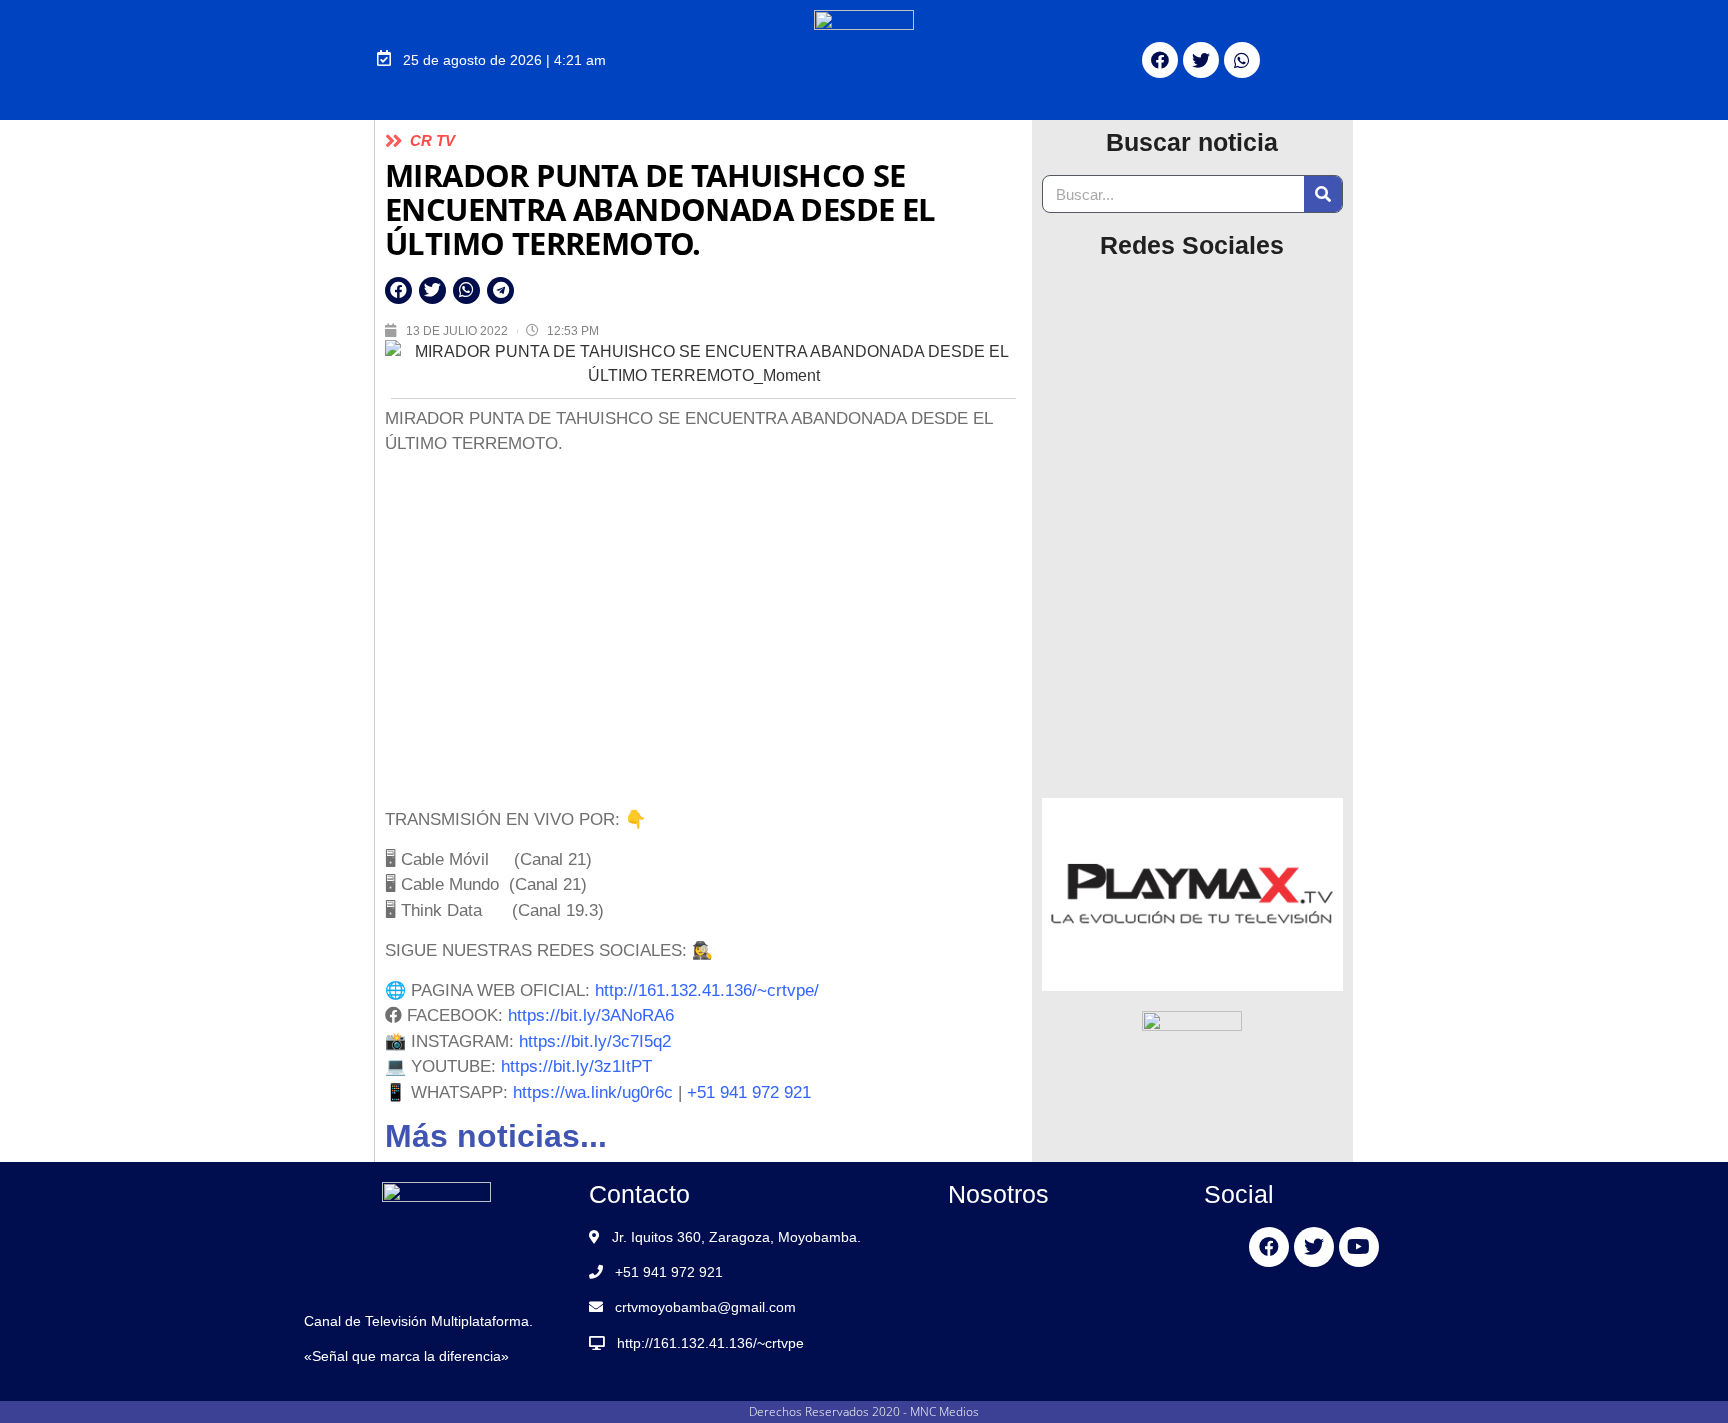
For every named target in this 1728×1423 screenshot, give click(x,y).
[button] (398, 290)
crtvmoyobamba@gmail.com (705, 1307)
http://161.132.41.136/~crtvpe (710, 1343)
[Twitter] (1201, 60)
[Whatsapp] (1242, 60)
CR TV (432, 140)
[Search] (1323, 194)
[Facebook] (1160, 60)
